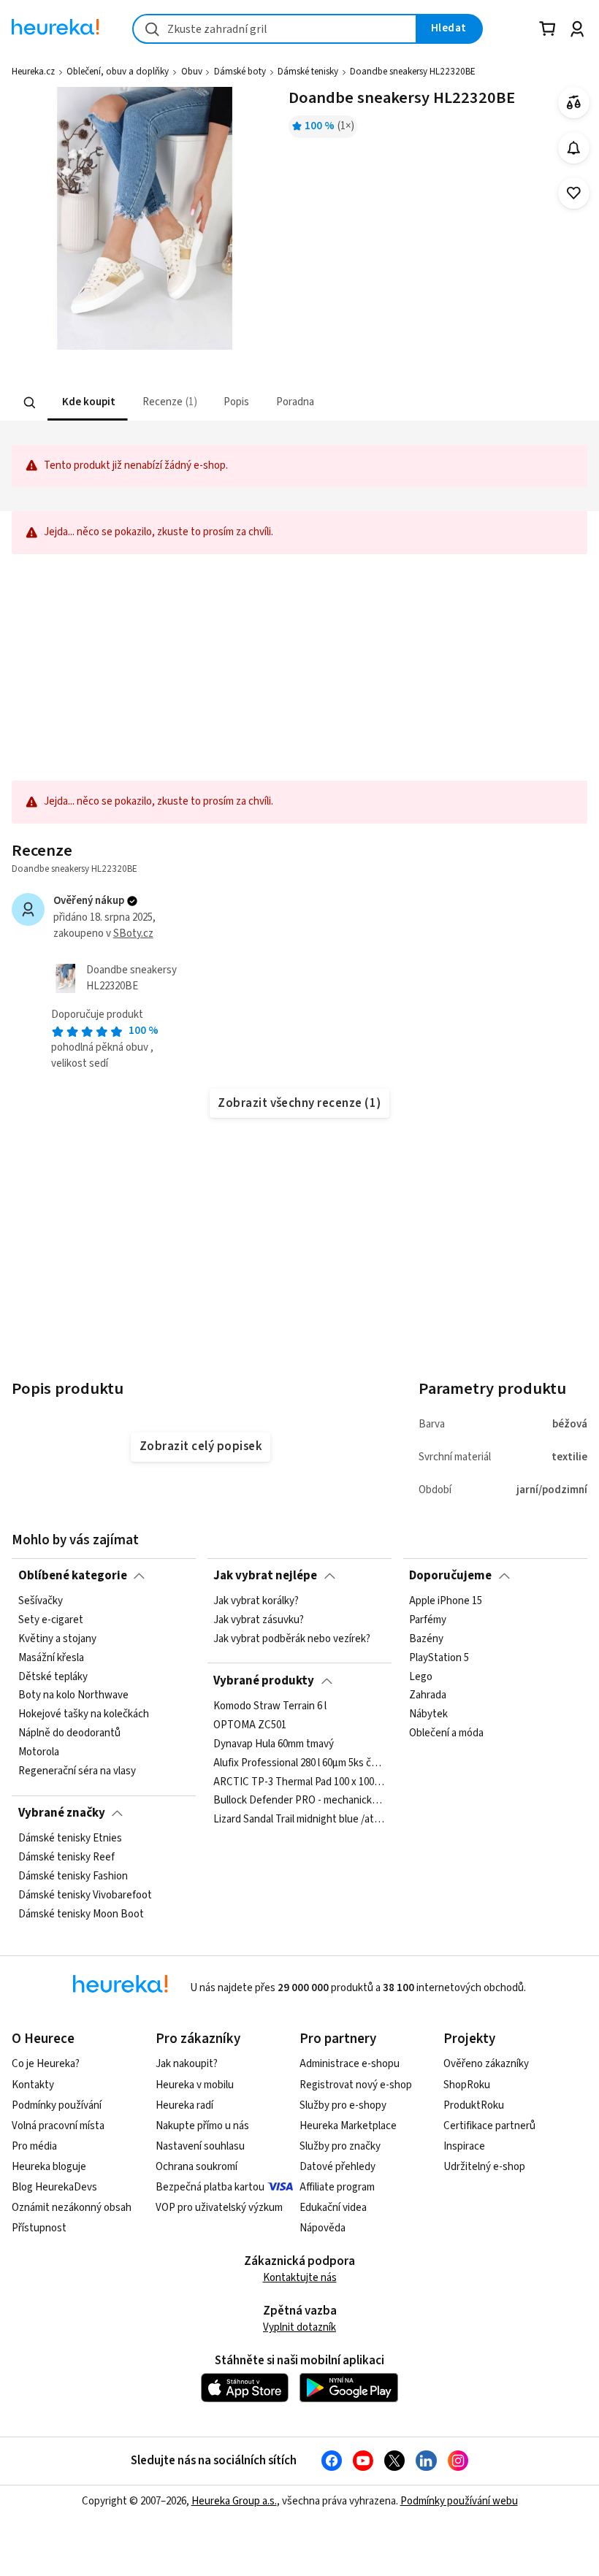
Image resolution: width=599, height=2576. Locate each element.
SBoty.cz (133, 934)
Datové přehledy (337, 2167)
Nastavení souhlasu (200, 2146)
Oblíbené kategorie (73, 1576)
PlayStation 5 (439, 1658)
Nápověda (323, 2228)
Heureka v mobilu (195, 2085)
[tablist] (209, 403)
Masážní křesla (51, 1658)
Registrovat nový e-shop (356, 2085)
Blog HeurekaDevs (54, 2187)
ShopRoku (467, 2085)
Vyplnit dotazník (299, 2327)
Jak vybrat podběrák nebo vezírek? (292, 1639)
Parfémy (428, 1620)
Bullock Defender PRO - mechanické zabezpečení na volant (299, 1801)
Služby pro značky (340, 2146)
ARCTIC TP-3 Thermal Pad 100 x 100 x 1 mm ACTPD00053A (299, 1782)
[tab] (88, 403)
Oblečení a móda (446, 1733)
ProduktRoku (474, 2105)
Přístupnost (39, 2228)
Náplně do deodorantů (69, 1733)
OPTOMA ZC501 (250, 1725)
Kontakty (33, 2085)
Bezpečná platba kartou (210, 2187)
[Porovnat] (574, 103)
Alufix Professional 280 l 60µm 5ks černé (299, 1763)
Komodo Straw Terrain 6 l (270, 1706)
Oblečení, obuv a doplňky (118, 72)
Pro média (34, 2146)
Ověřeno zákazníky (486, 2064)
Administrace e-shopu (350, 2064)
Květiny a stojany (57, 1639)
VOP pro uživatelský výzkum (219, 2208)
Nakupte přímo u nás (202, 2126)
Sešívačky (41, 1601)
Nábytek (428, 1714)
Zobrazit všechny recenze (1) (299, 1103)
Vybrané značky (62, 1813)
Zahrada (428, 1696)
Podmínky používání (57, 2105)
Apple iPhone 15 (446, 1601)
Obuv (192, 72)
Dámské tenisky (308, 72)
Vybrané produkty (264, 1681)
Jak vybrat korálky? (256, 1601)
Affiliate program (337, 2187)
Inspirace (464, 2146)
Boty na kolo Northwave (73, 1696)
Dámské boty (240, 72)
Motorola (39, 1752)
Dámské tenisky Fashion (73, 1877)
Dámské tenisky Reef (66, 1858)
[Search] (30, 403)
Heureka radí (184, 2105)
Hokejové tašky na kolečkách (84, 1714)
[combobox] (275, 29)
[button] (88, 403)
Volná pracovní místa (58, 2126)
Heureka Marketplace (348, 2126)
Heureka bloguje (49, 2167)
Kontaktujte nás (300, 2278)
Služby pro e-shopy (343, 2105)
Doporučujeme (450, 1576)
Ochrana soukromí (197, 2167)
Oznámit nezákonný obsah (72, 2208)
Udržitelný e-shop (484, 2167)
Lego (421, 1677)
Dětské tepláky (53, 1677)
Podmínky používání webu (459, 2501)
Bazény (426, 1639)
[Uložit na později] (574, 193)
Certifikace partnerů (489, 2126)
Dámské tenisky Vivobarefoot (85, 1895)
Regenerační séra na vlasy (77, 1771)
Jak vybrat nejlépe (265, 1576)
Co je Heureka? (46, 2064)
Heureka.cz (33, 72)
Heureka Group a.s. (234, 2501)
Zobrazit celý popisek (201, 1446)
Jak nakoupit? (187, 2064)
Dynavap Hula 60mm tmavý (274, 1744)
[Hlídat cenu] (574, 148)
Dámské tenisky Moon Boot (81, 1914)
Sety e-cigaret (51, 1620)
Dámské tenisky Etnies (70, 1839)
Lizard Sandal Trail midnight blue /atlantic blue (299, 1820)
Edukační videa (333, 2208)
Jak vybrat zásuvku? (259, 1620)
